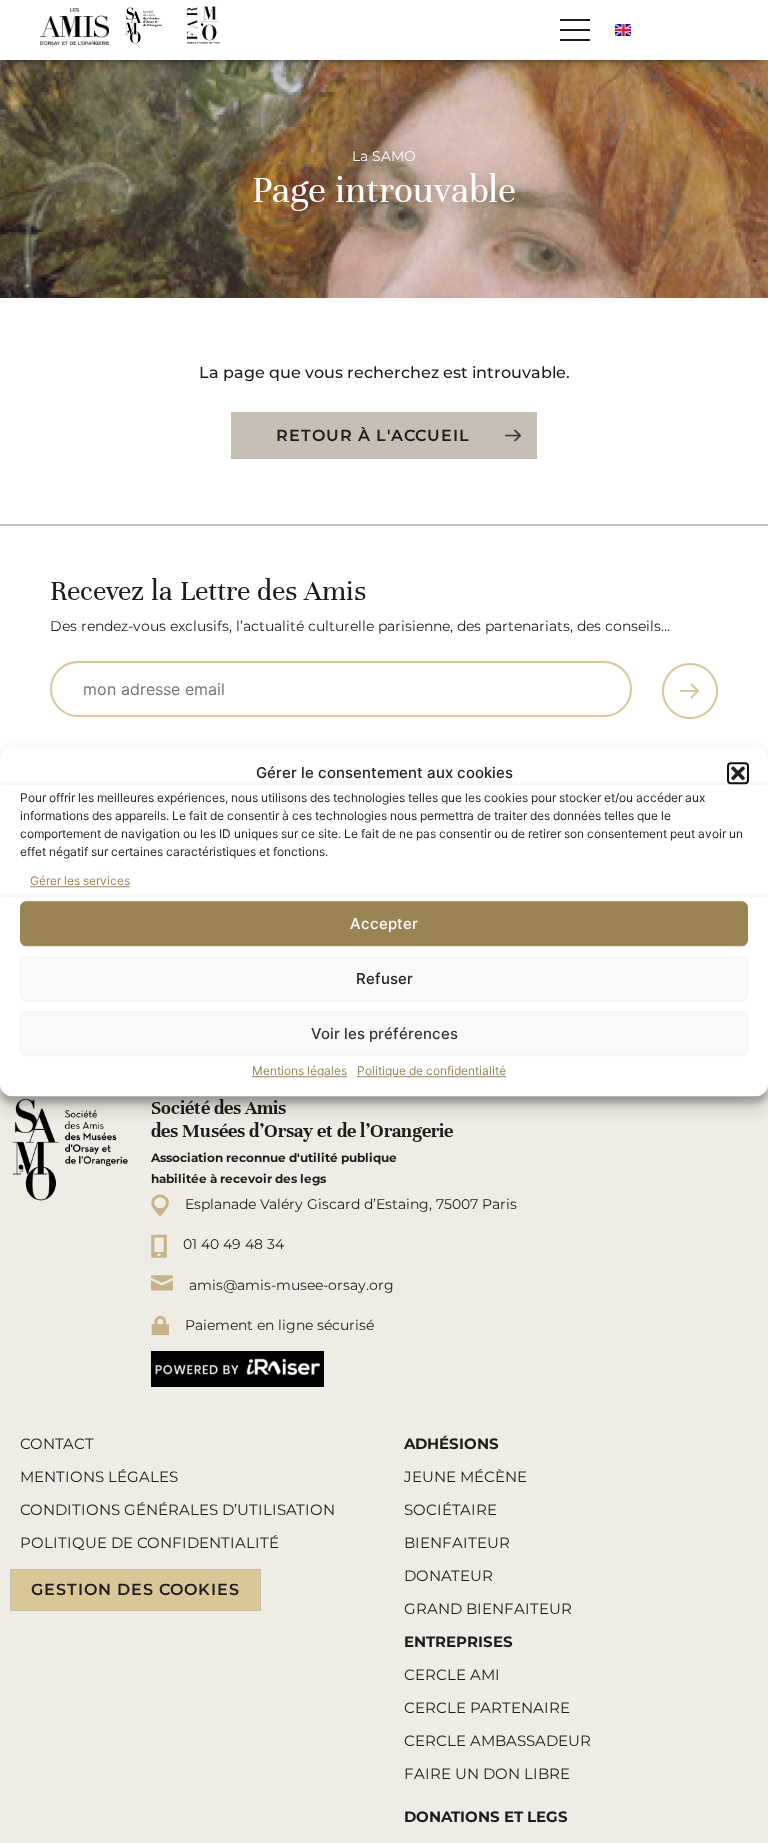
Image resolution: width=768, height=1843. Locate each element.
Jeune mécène (465, 1476)
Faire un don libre (487, 1773)
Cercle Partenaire (487, 1707)
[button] (738, 773)
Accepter (384, 923)
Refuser (384, 978)
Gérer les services (80, 880)
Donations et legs (486, 1816)
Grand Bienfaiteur (488, 1608)
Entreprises (458, 1641)
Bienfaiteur (457, 1542)
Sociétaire (450, 1509)
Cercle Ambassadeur (497, 1740)
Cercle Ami (452, 1674)
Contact (57, 1443)
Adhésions (451, 1443)
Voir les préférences (384, 1033)
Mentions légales (299, 1070)
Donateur (448, 1575)
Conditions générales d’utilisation (177, 1509)
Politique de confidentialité (431, 1070)
